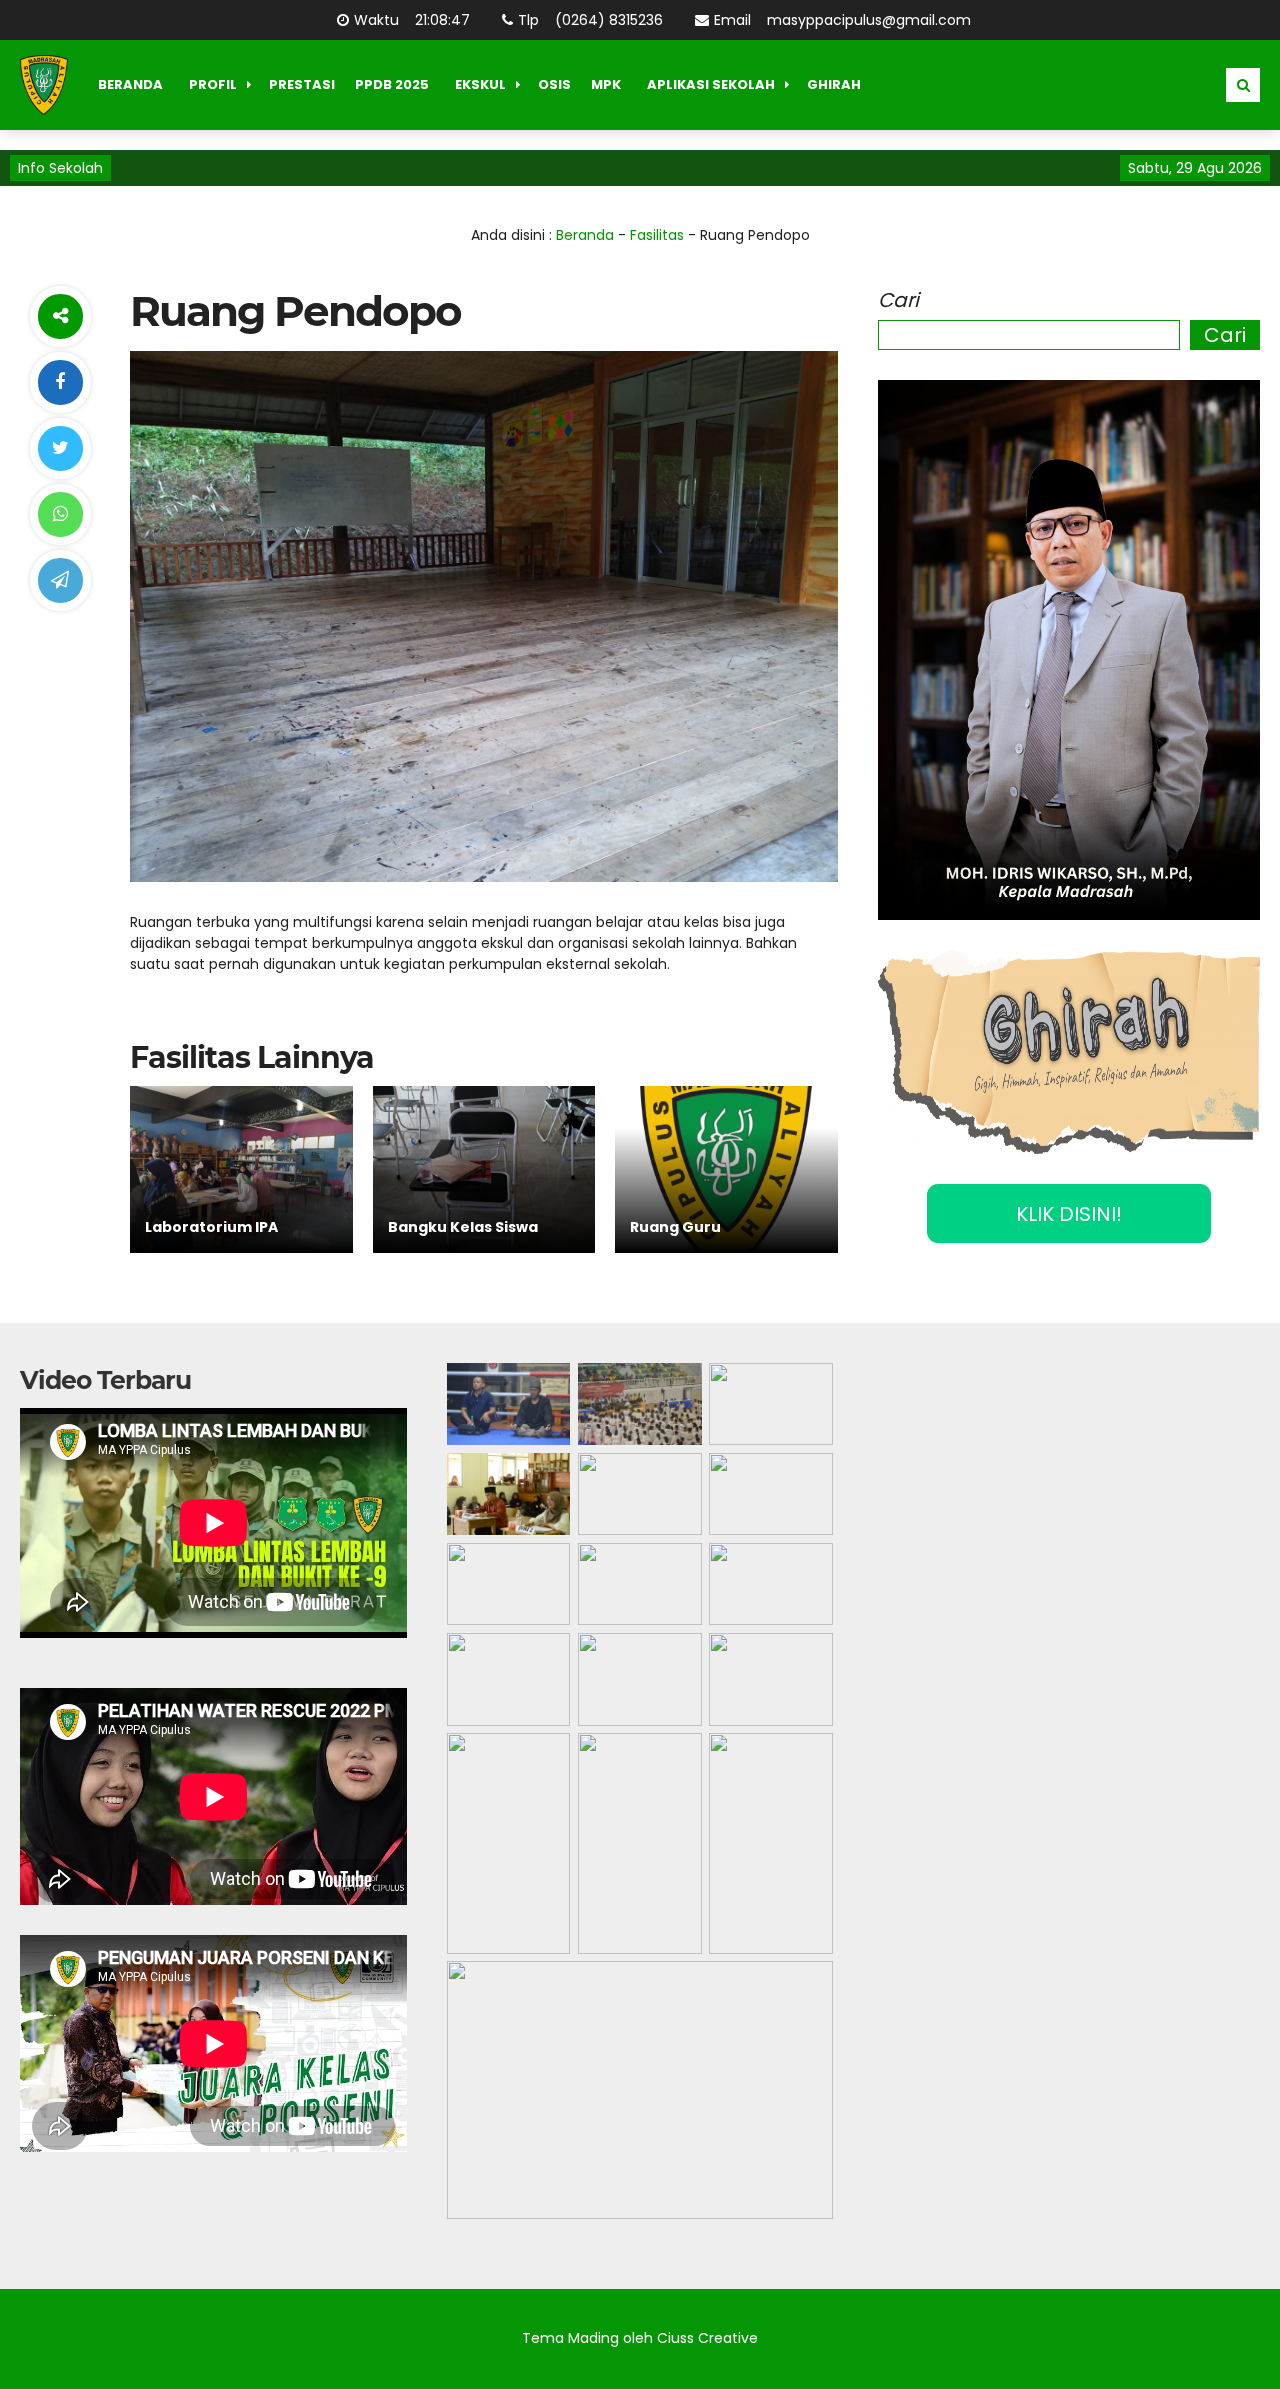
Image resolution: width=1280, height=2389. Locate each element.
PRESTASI (302, 84)
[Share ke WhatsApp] (60, 514)
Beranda (585, 235)
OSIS (554, 84)
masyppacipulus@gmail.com (869, 20)
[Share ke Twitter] (60, 448)
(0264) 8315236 (609, 20)
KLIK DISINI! (1069, 1214)
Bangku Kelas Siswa (463, 1227)
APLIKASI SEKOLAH (711, 84)
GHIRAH (834, 84)
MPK (606, 84)
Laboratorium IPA (211, 1227)
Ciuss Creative (707, 2338)
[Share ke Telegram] (60, 580)
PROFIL (213, 84)
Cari (898, 300)
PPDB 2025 (392, 84)
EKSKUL (480, 84)
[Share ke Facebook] (60, 382)
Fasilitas (657, 235)
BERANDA (130, 84)
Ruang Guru (675, 1227)
